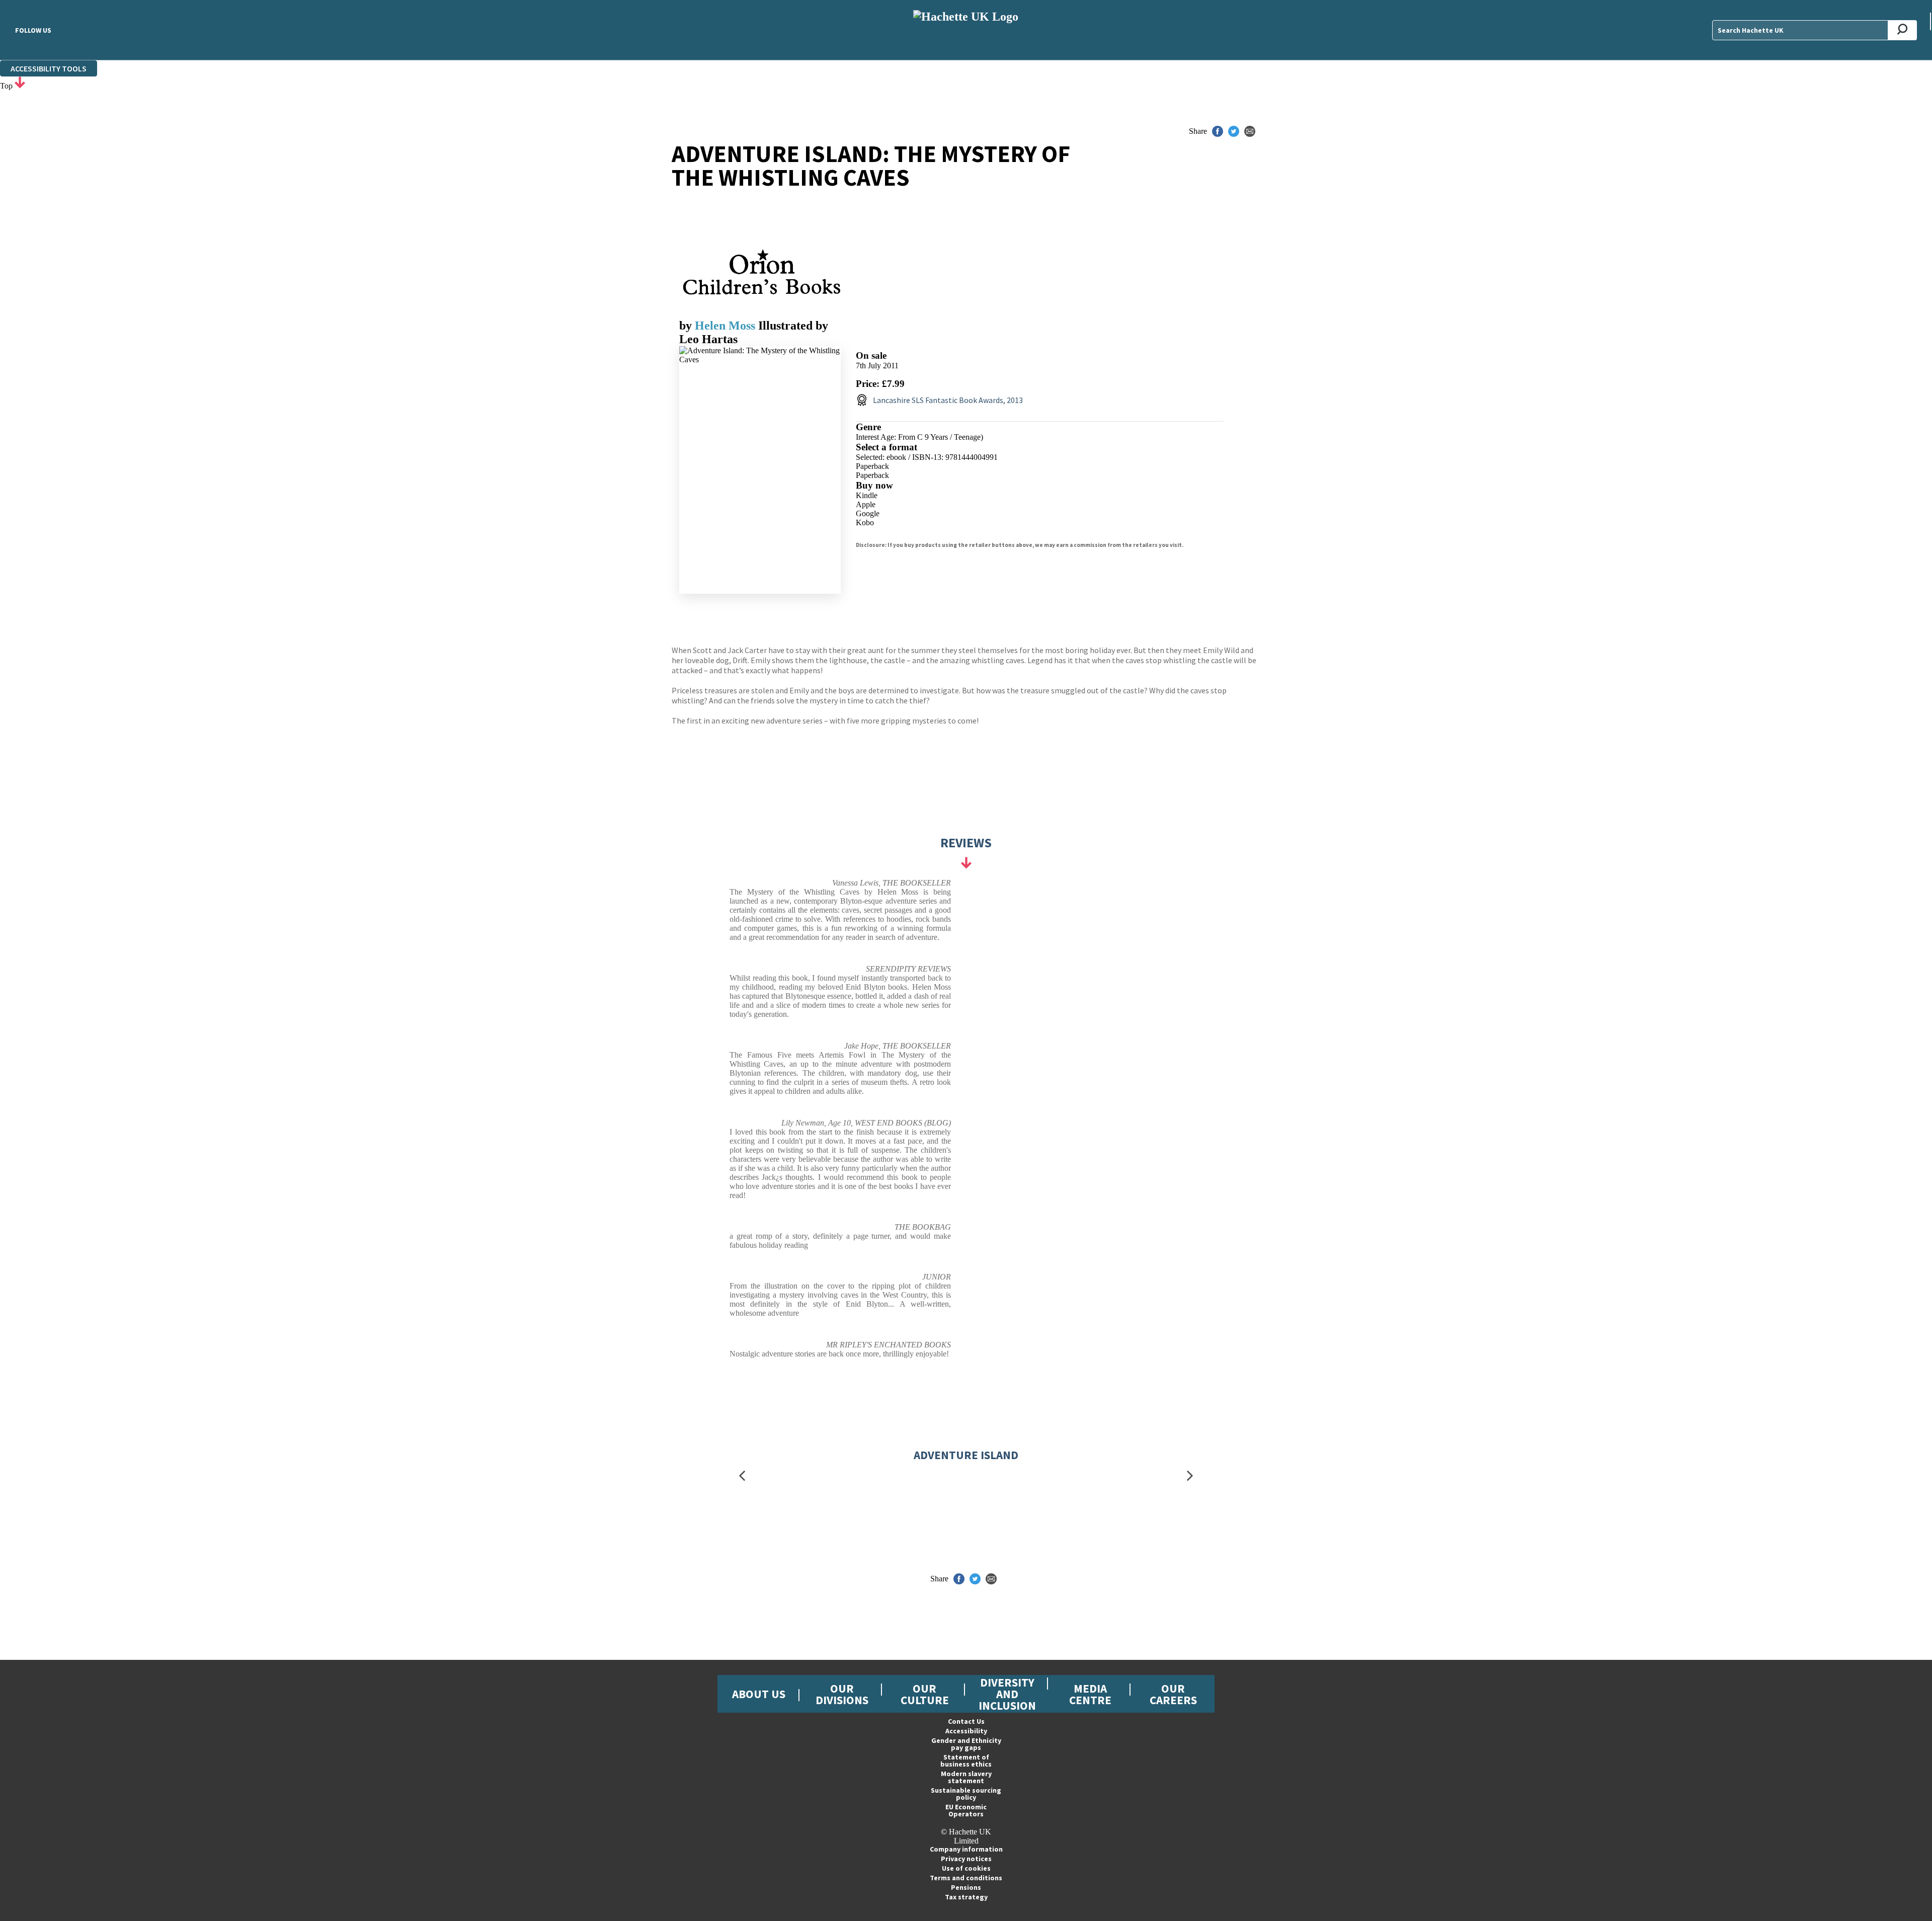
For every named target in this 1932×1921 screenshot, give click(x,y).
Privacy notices (966, 1859)
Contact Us (966, 1721)
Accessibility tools (49, 68)
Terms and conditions (966, 1878)
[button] (742, 1476)
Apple (866, 504)
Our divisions (842, 1694)
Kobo (865, 523)
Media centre (1090, 1694)
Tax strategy (966, 1897)
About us (759, 1694)
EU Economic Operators (966, 1810)
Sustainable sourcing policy (966, 1794)
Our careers (1173, 1694)
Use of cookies (966, 1868)
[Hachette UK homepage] (966, 30)
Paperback (872, 466)
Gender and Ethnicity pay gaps (966, 1744)
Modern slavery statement (966, 1777)
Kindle (867, 495)
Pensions (966, 1887)
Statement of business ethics (966, 1760)
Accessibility (966, 1731)
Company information (966, 1849)
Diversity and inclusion (1007, 1694)
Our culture (925, 1694)
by (687, 326)
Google (868, 513)
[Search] (1903, 30)
